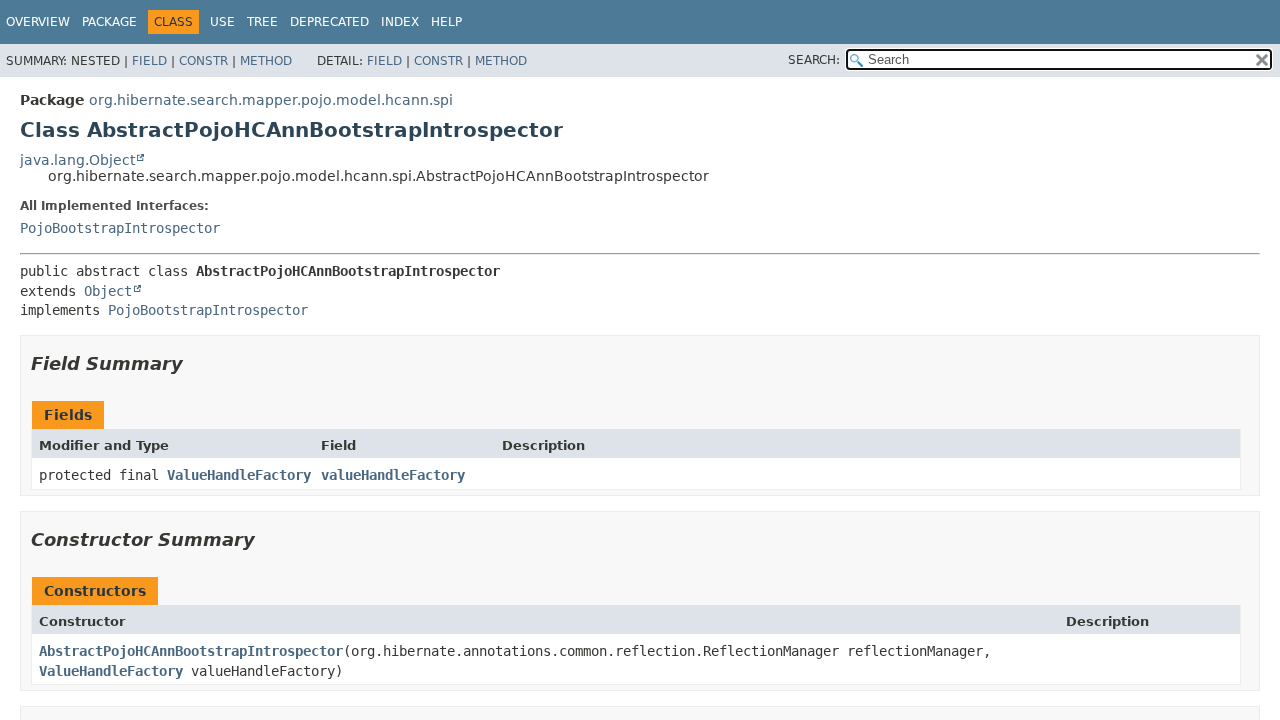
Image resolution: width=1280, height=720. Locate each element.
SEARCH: (814, 60)
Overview (38, 22)
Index (400, 22)
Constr (203, 61)
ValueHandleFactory (239, 475)
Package (109, 22)
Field (149, 61)
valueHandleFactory (393, 475)
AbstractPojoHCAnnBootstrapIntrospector (191, 651)
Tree (262, 22)
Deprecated (329, 22)
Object (108, 291)
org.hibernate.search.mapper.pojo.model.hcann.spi (271, 100)
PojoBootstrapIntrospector (120, 228)
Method (266, 61)
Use (222, 22)
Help (446, 22)
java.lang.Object (77, 160)
